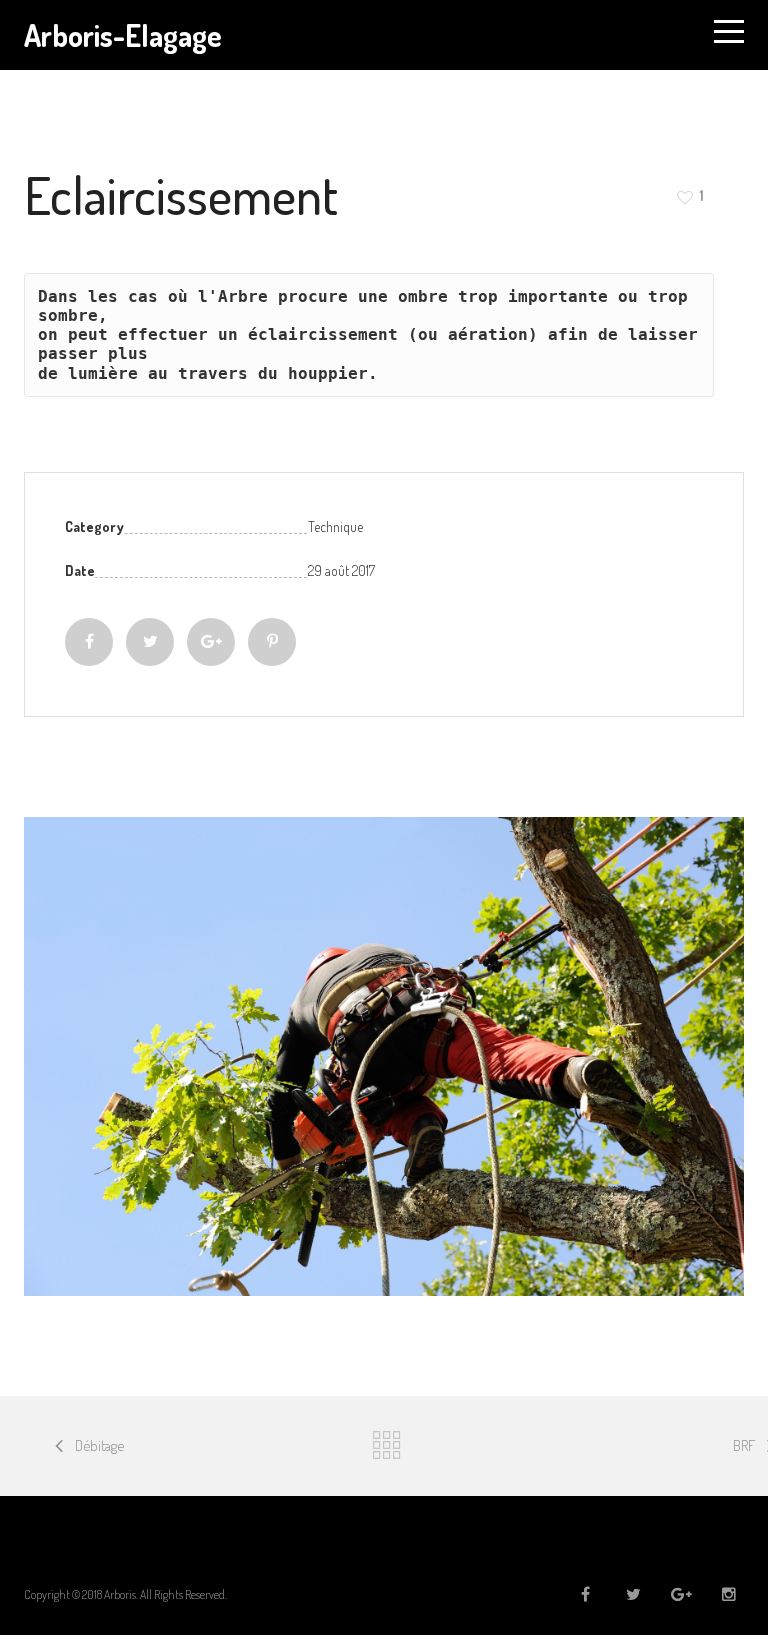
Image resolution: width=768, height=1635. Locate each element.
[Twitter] (150, 642)
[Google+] (211, 642)
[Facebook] (89, 642)
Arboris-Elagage (123, 35)
